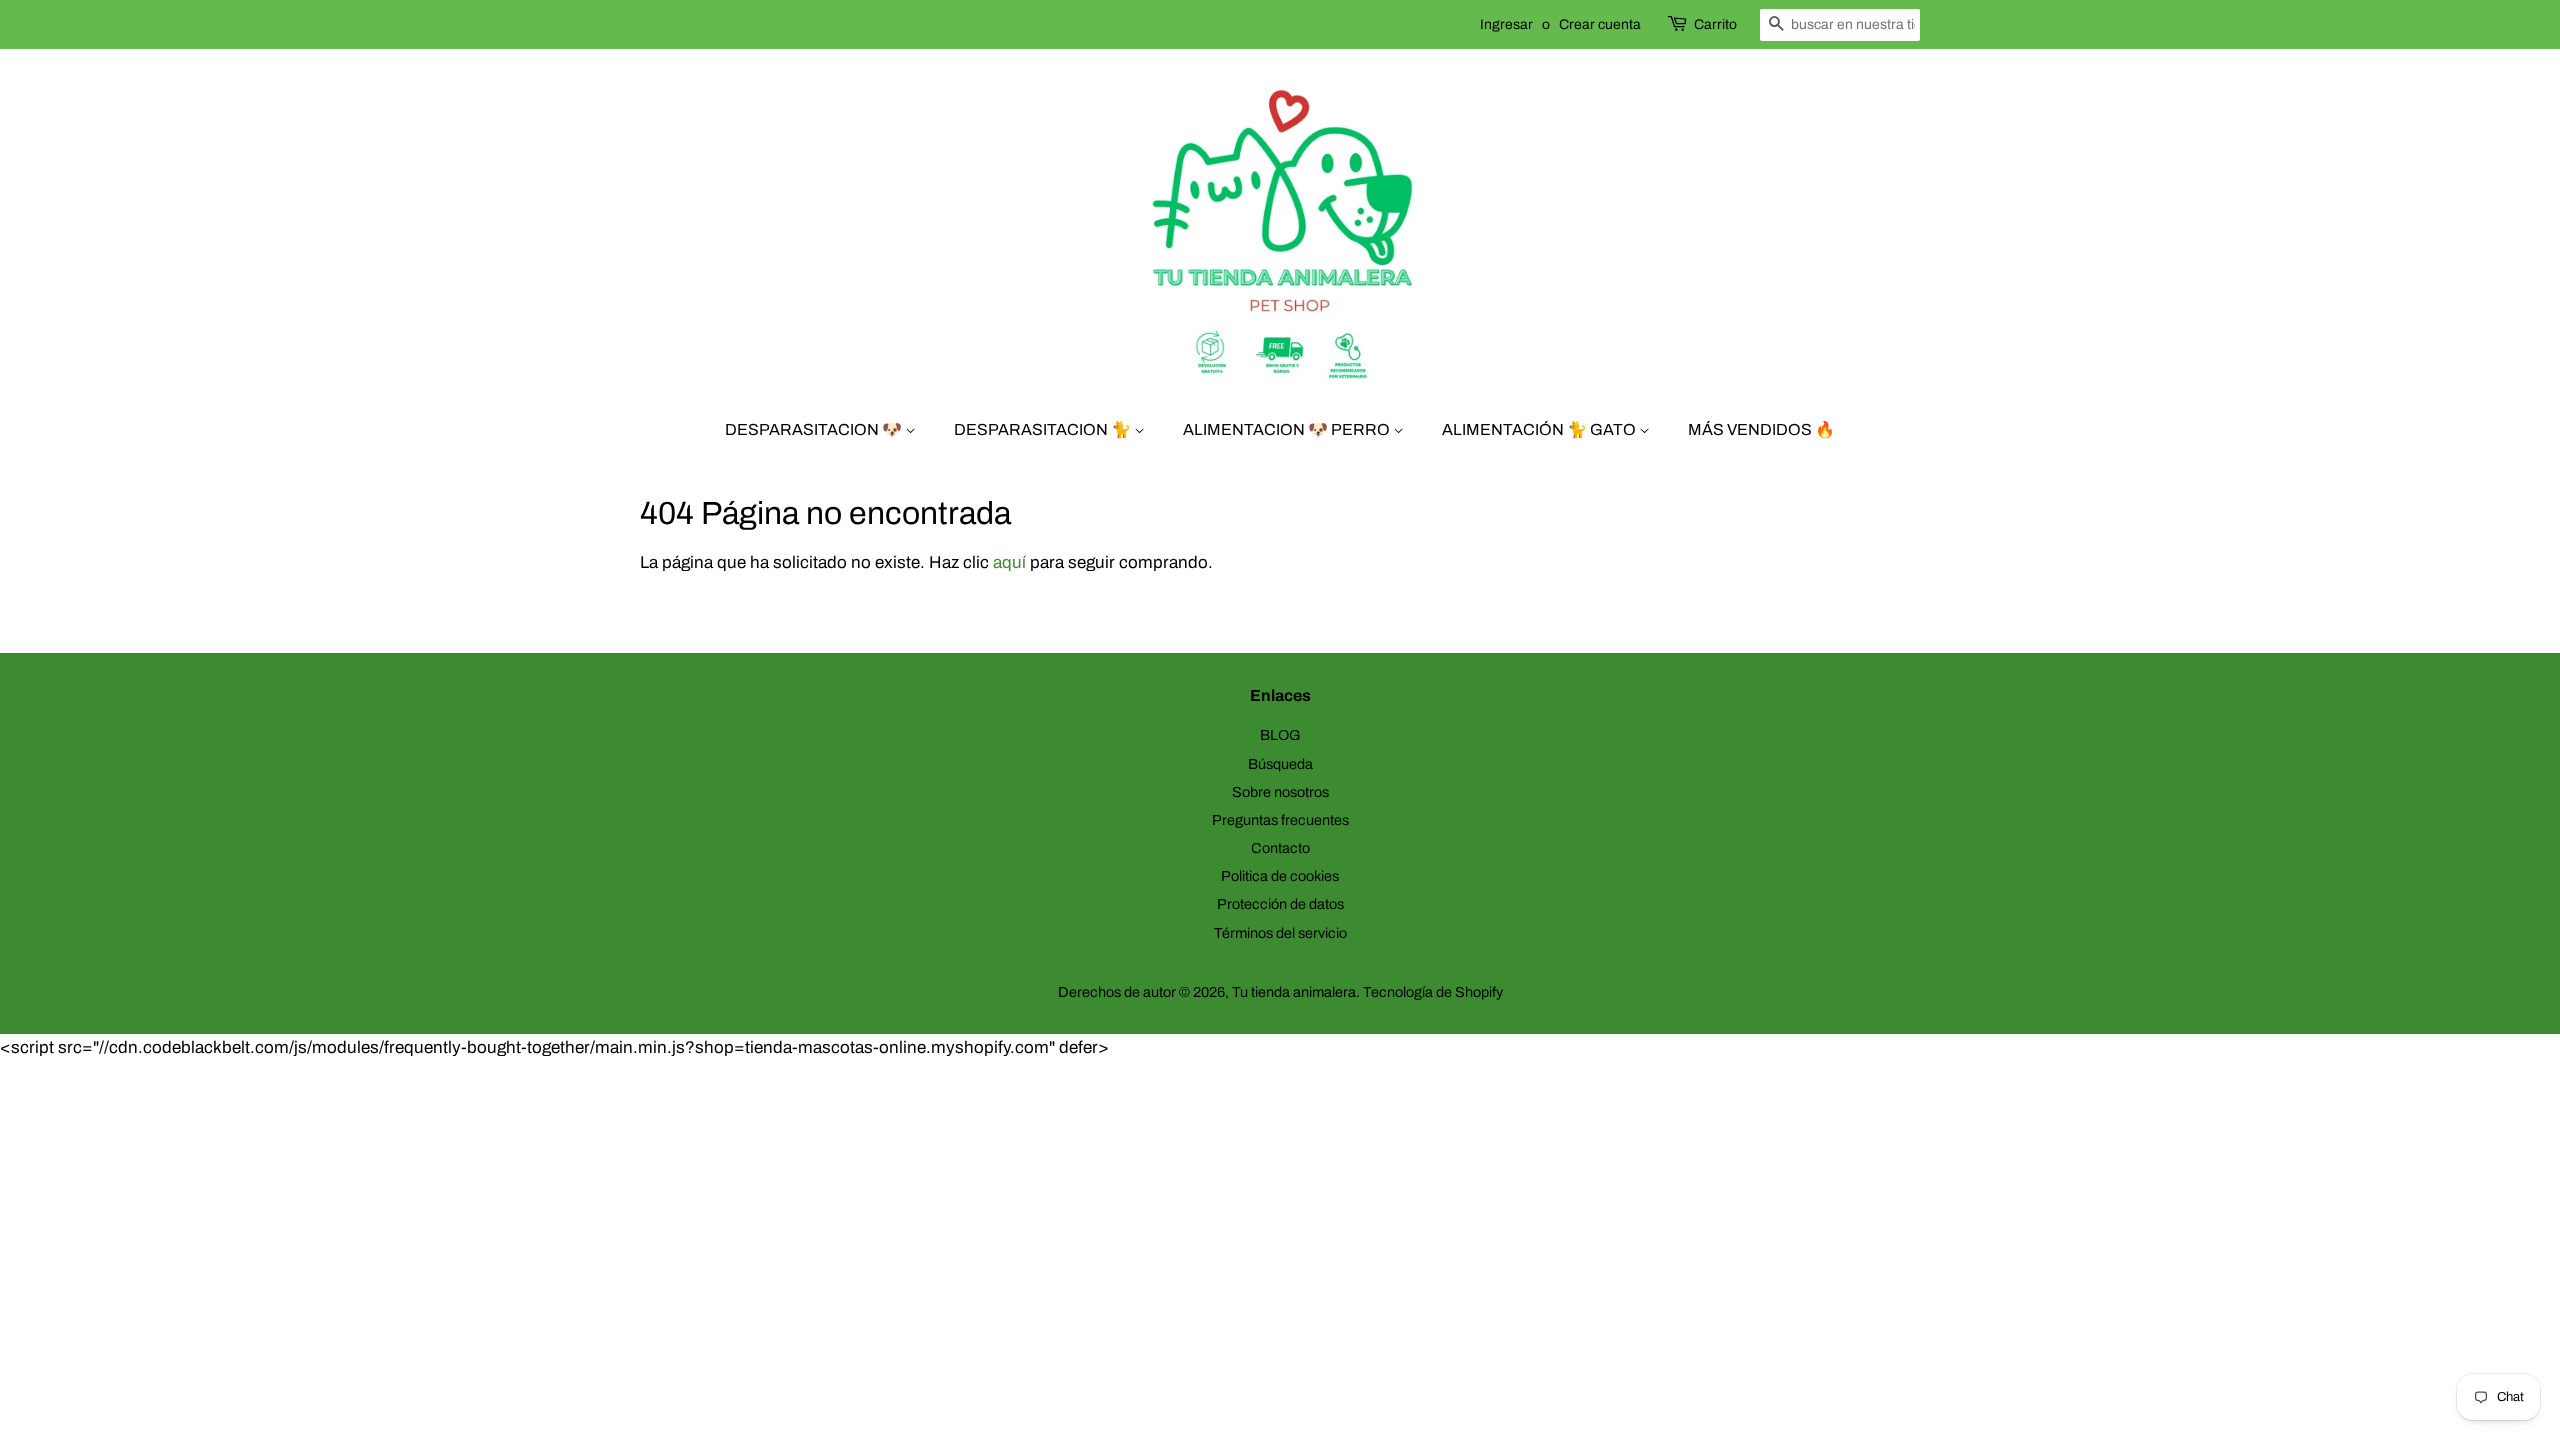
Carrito (1715, 24)
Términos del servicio (1280, 933)
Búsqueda (1280, 764)
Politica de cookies (1280, 876)
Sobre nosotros (1280, 792)
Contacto (1280, 848)
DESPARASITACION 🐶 (815, 429)
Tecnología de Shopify (1433, 992)
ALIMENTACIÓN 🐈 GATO (1540, 429)
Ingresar (1506, 24)
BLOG (1280, 735)
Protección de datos (1280, 904)
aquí (1009, 562)
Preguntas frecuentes (1280, 820)
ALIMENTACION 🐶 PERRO (1288, 429)
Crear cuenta (1600, 24)
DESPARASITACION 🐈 (1044, 429)
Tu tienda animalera (1294, 992)
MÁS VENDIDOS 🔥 (1761, 429)
